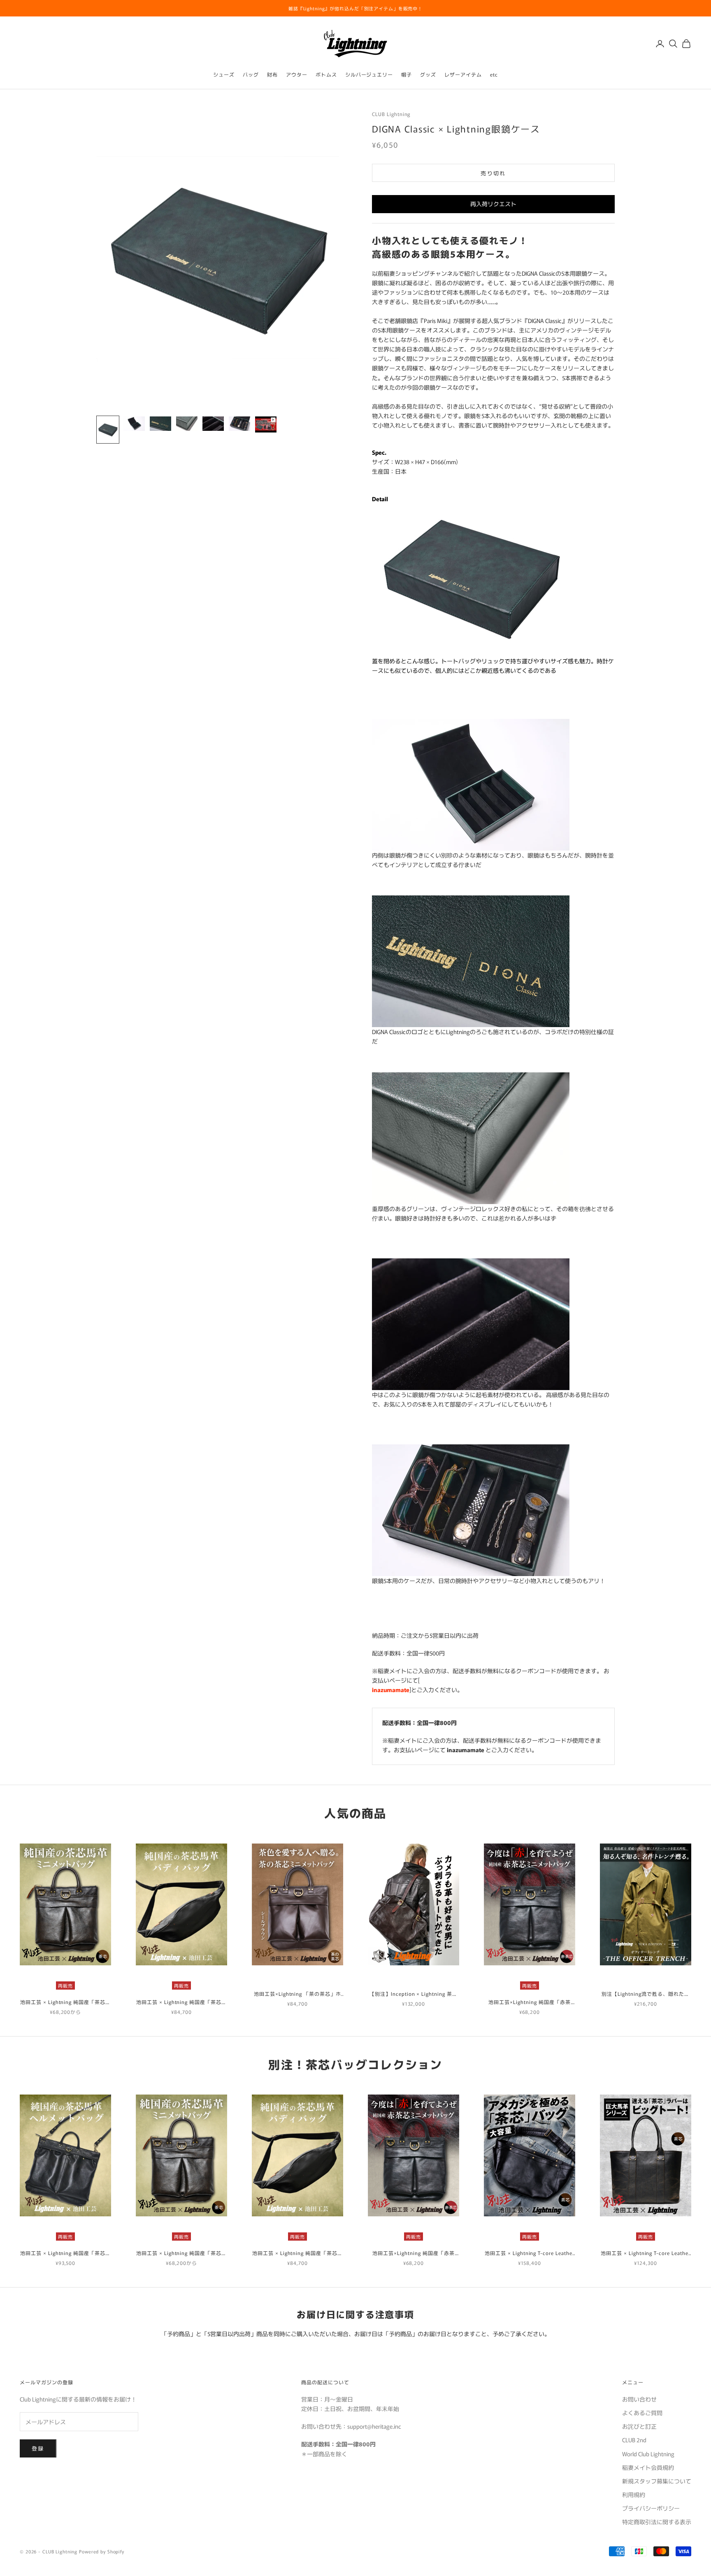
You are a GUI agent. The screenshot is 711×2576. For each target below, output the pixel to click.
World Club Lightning (648, 2454)
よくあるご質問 (642, 2413)
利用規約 (634, 2495)
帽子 (407, 74)
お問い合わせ (639, 2399)
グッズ (428, 74)
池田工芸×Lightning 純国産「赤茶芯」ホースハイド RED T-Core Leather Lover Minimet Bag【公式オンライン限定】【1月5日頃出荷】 (530, 2002)
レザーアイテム (463, 74)
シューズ (224, 74)
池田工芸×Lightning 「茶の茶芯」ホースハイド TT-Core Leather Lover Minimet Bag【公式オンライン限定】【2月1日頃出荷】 (297, 1994)
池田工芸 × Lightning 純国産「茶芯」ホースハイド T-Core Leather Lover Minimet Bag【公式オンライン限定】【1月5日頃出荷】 (65, 2002)
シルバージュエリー (369, 74)
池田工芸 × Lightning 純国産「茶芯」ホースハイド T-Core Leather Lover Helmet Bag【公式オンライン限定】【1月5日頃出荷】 (65, 2253)
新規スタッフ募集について (657, 2481)
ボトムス (326, 74)
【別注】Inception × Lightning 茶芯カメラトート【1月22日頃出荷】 (414, 1994)
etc (494, 74)
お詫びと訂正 (639, 2426)
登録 (38, 2448)
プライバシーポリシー (651, 2508)
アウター (297, 74)
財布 (272, 74)
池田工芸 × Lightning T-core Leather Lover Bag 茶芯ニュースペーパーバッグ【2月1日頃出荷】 (529, 2253)
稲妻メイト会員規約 (648, 2467)
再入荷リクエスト (493, 204)
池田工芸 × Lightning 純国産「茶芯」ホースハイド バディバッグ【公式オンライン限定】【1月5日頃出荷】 (181, 2002)
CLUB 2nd (634, 2440)
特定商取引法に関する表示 (657, 2522)
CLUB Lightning (391, 114)
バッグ (251, 74)
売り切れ (493, 173)
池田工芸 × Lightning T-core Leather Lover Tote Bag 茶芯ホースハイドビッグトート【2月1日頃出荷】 (646, 2253)
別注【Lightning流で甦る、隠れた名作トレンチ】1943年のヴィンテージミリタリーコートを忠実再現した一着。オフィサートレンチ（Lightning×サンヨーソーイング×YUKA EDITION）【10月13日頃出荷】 (645, 1994)
